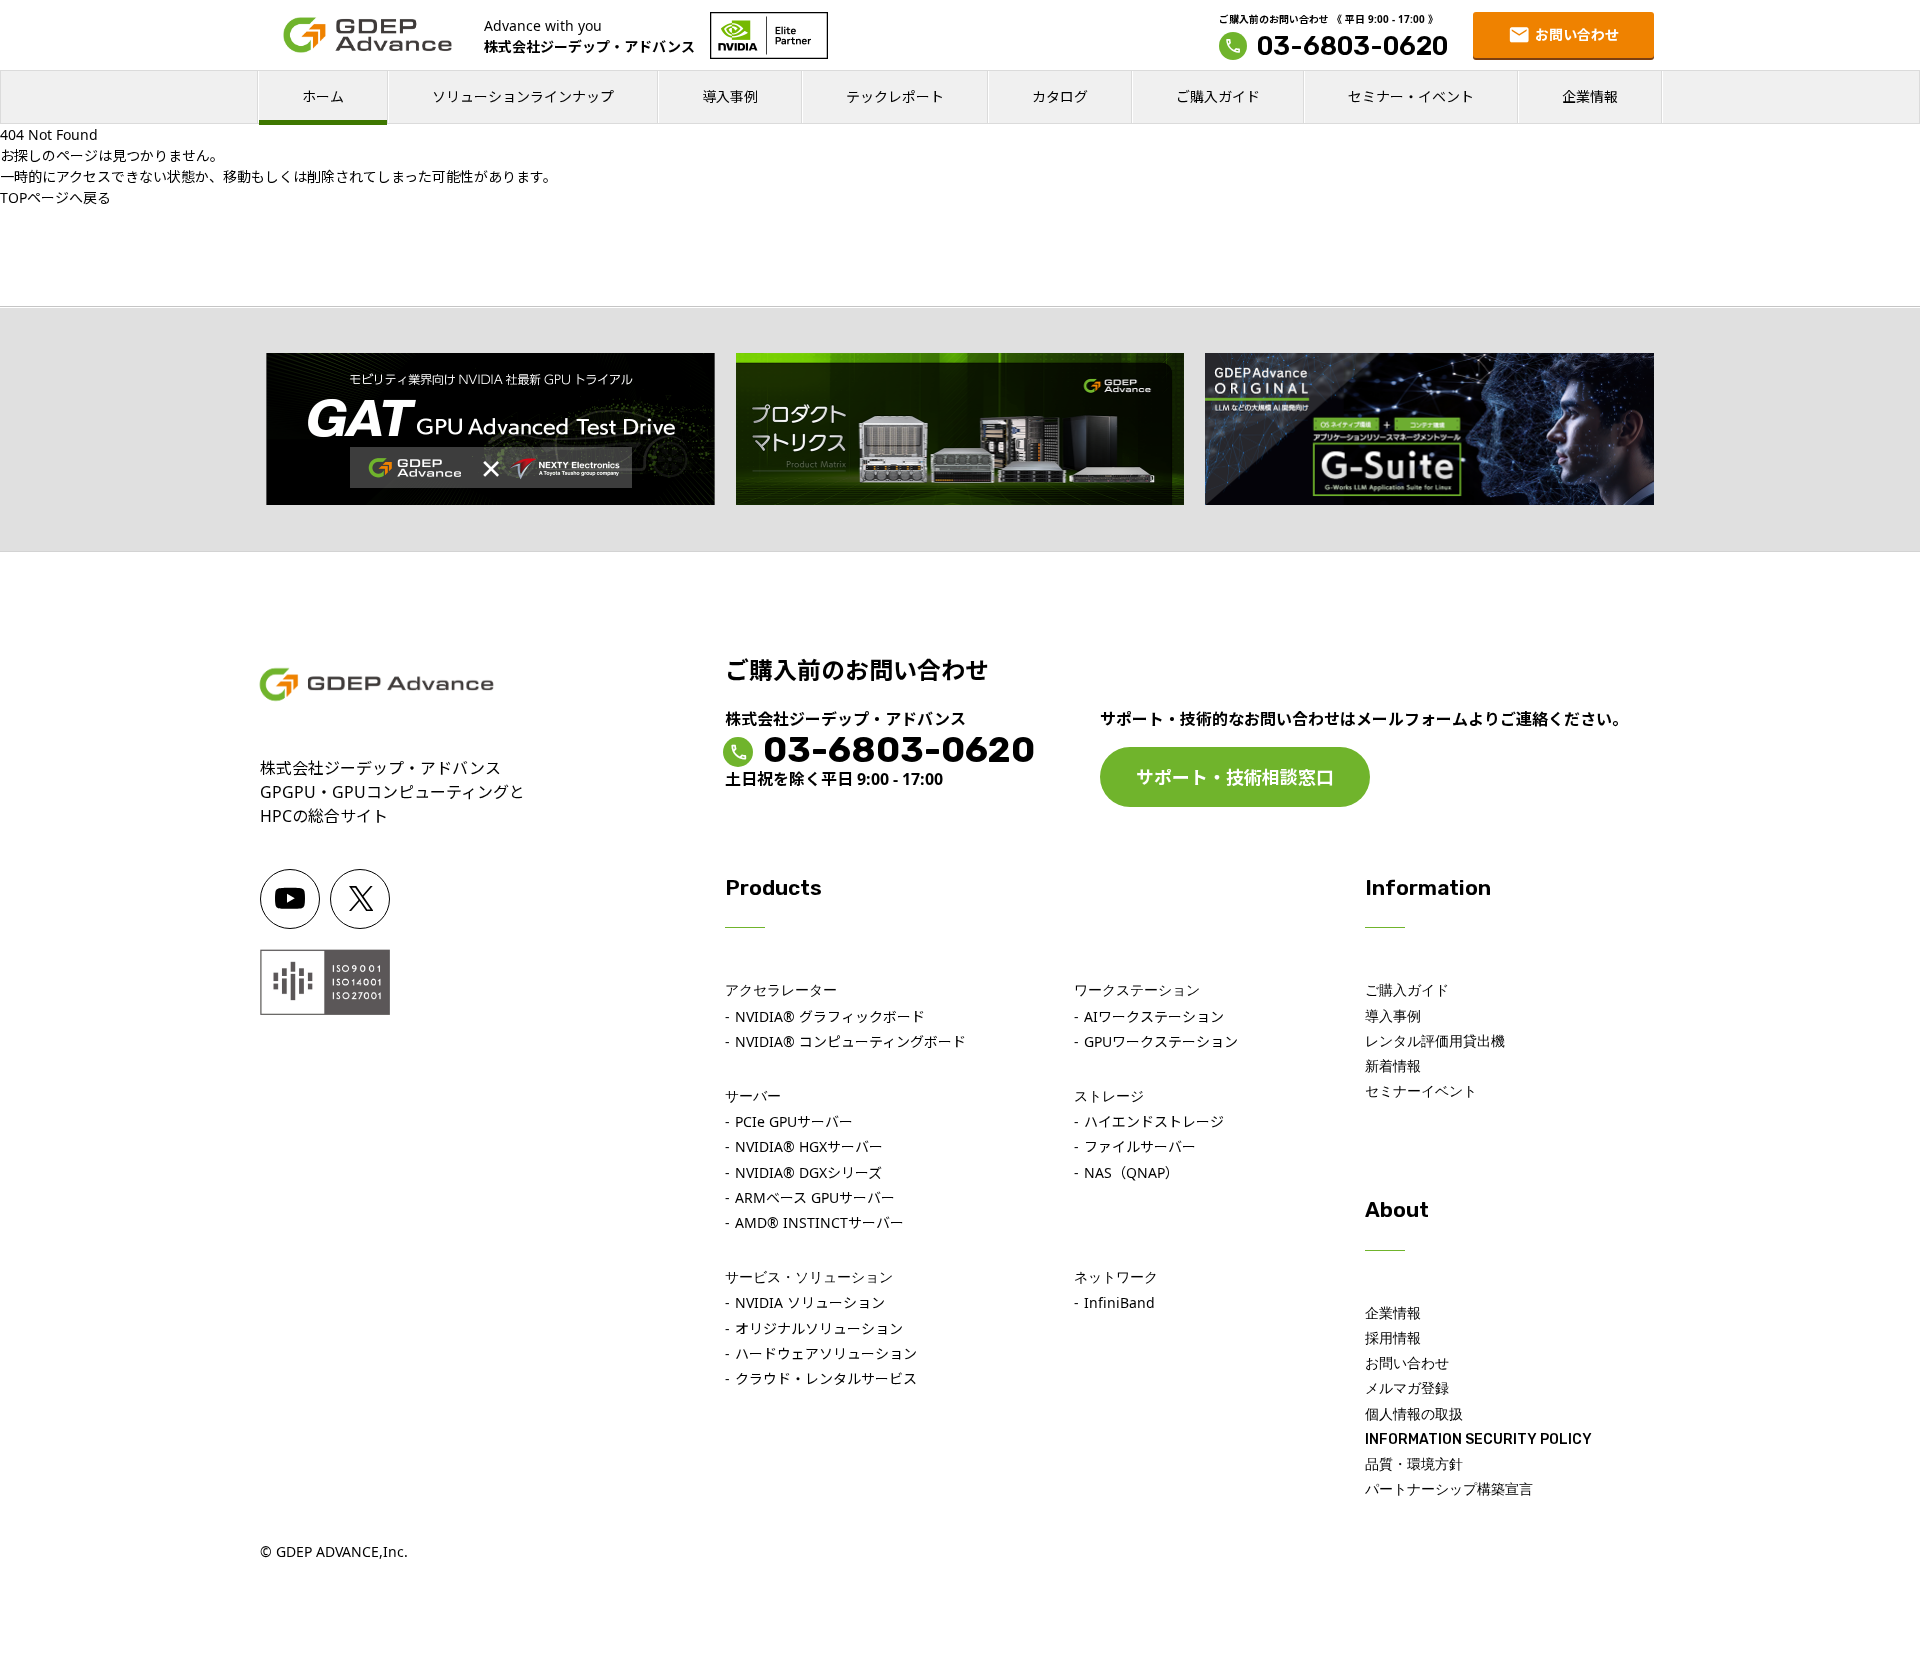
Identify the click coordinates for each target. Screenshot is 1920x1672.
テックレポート (895, 96)
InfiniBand (1119, 1302)
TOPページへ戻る (55, 197)
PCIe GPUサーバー (794, 1121)
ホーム (323, 96)
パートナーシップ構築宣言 (1449, 1489)
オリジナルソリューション (819, 1328)
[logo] (367, 35)
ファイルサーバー (1140, 1146)
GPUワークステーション (1161, 1041)
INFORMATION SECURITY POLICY (1478, 1439)
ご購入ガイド (1218, 96)
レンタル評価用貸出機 (1435, 1041)
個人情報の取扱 (1414, 1414)
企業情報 (1590, 96)
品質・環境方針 (1414, 1464)
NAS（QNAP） (1131, 1172)
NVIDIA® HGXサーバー (809, 1146)
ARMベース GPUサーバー (815, 1197)
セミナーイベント (1421, 1091)
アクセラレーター (781, 990)
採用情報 (1393, 1338)
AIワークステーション (1154, 1016)
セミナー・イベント (1411, 96)
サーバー (753, 1096)
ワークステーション (1137, 990)
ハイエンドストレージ (1154, 1121)
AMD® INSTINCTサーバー (819, 1222)
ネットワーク (1116, 1277)
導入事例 (730, 96)
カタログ (1060, 96)
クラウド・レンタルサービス (826, 1378)
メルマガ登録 (1407, 1388)
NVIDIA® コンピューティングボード (850, 1041)
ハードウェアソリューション (826, 1353)
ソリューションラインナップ (523, 96)
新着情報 (1393, 1066)
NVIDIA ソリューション (810, 1302)
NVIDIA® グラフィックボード (830, 1016)
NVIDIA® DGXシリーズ (808, 1172)
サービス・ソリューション (809, 1277)
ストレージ (1109, 1096)
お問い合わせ (1407, 1363)
